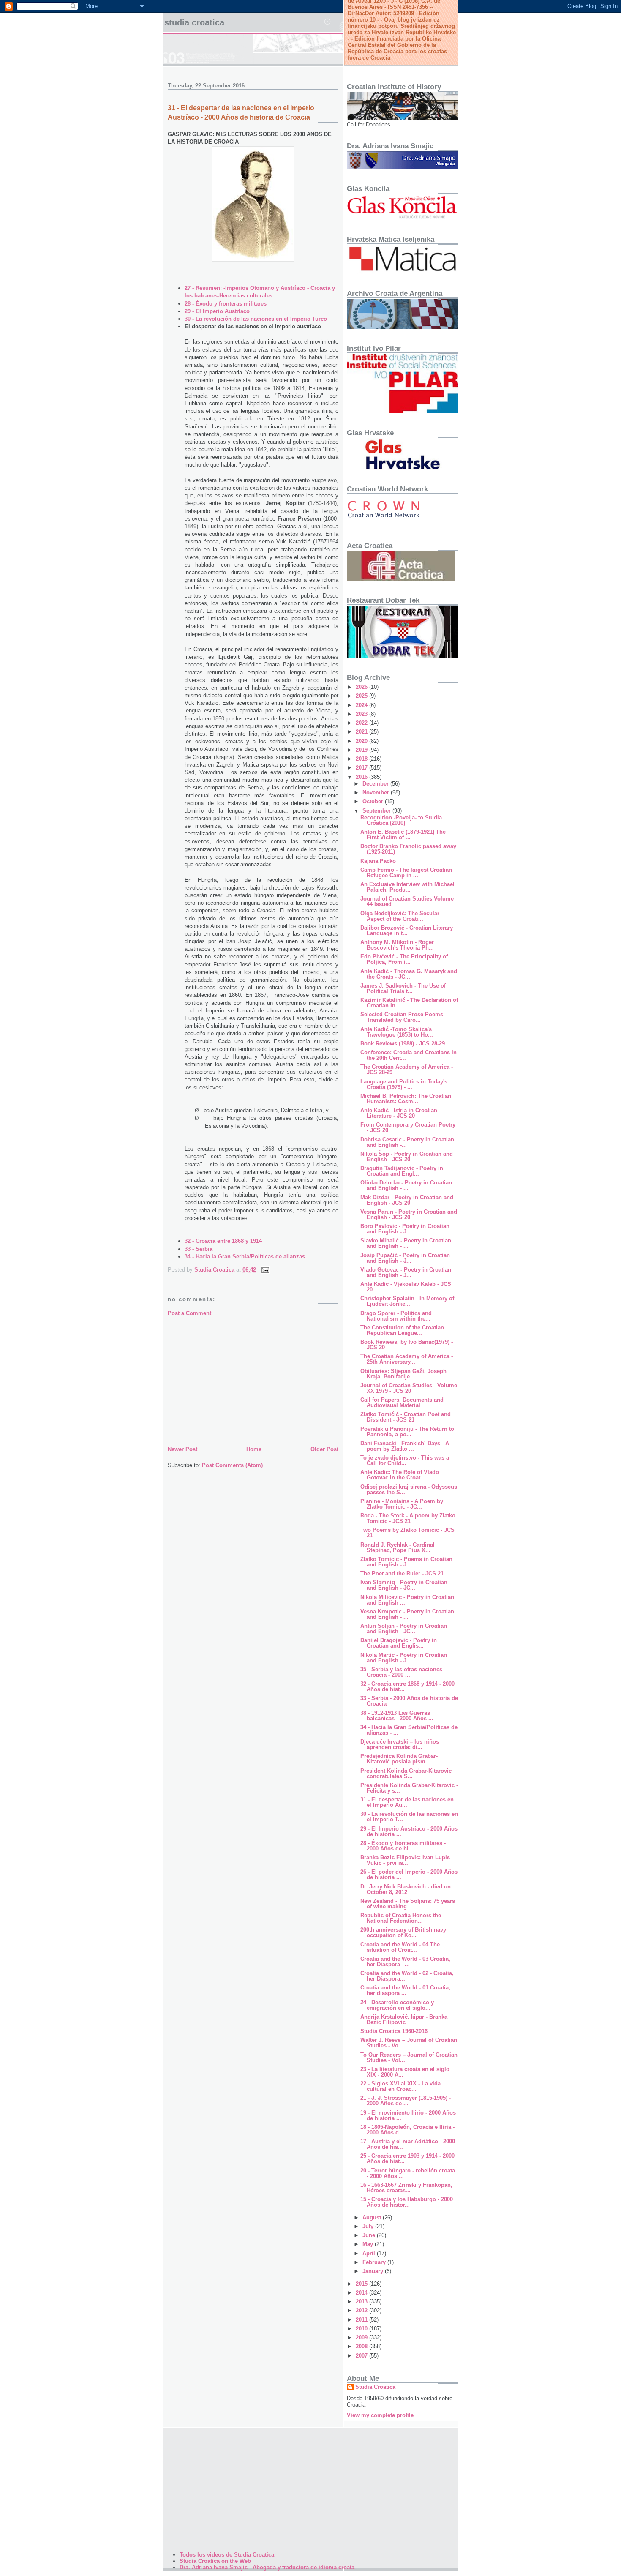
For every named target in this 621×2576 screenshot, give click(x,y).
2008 (362, 2346)
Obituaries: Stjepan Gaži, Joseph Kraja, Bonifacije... (403, 1374)
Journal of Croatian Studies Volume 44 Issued (407, 901)
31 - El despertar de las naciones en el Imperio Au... (407, 1802)
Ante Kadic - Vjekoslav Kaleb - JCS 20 (406, 1287)
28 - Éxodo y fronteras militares (226, 304)
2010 (362, 2329)
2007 (362, 2356)
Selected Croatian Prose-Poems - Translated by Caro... (403, 1017)
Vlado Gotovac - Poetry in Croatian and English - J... (406, 1272)
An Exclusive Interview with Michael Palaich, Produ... (407, 887)
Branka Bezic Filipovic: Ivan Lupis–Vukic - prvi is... (407, 1860)
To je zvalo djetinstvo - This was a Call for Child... (405, 1460)
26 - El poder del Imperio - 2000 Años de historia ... (409, 1875)
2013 (362, 2302)
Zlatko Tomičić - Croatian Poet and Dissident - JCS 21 (406, 1417)
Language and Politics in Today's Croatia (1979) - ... (404, 1084)
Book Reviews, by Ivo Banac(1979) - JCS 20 (407, 1345)
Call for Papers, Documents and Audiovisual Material (402, 1403)
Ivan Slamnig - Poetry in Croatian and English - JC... (404, 1585)
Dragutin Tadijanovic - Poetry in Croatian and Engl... (402, 1171)
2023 (362, 714)
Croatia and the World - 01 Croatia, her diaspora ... (405, 1990)
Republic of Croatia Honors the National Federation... (401, 1918)
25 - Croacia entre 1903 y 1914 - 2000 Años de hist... (407, 2158)
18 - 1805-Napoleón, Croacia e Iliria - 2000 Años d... (407, 2130)
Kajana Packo (378, 861)
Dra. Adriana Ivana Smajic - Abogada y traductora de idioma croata (267, 2567)
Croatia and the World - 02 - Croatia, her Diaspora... (407, 1976)
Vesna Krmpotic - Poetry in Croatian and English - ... (407, 1614)
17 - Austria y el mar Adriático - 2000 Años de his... (408, 2144)
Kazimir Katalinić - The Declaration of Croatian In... (409, 1003)
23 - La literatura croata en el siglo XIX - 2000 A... (405, 2072)
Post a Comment (189, 1313)
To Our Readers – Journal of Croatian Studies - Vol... (409, 2058)
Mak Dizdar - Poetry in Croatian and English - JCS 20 (407, 1200)
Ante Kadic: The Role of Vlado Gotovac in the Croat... (400, 1475)
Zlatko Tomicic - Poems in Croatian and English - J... (406, 1562)
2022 (362, 723)
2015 (362, 2284)
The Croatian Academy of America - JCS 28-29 (407, 1070)
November (377, 793)
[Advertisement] (253, 1381)
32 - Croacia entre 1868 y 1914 (223, 1241)
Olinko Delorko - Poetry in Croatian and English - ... (406, 1185)
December (376, 784)
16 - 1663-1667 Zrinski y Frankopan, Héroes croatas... (406, 2188)
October (374, 801)
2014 (362, 2293)
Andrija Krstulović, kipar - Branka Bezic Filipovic (404, 2019)
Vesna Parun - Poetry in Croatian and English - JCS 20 (409, 1214)
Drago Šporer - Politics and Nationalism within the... (396, 1316)
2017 (362, 768)
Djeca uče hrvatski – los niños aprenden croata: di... (400, 1744)
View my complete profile (380, 2415)
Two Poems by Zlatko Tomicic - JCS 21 (407, 1533)
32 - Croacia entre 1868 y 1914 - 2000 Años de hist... (407, 1686)
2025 (362, 696)
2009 (362, 2337)
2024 (362, 705)
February (375, 2262)
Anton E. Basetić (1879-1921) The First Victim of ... (403, 835)
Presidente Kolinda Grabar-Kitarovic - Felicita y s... (409, 1788)
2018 (362, 759)
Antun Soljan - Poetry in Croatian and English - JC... (404, 1629)
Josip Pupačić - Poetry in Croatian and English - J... (405, 1258)
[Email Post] (265, 1270)
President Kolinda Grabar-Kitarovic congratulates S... (406, 1774)
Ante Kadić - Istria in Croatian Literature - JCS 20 (399, 1113)
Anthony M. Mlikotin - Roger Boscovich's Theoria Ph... (397, 945)
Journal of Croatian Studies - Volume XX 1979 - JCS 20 (409, 1388)
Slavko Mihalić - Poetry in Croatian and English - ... (406, 1243)
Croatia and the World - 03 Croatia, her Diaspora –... (405, 1962)
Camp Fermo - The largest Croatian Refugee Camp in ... (406, 873)
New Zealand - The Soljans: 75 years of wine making (408, 1904)
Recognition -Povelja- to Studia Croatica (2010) (401, 820)
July (369, 2226)
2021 (362, 732)
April (370, 2253)
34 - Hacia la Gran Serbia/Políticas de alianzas (245, 1257)
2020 (362, 741)
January (374, 2271)
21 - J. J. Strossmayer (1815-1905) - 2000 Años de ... (406, 2101)
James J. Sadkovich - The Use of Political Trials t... (403, 988)
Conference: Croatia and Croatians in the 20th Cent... (409, 1055)
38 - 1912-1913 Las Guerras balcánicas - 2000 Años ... (397, 1716)
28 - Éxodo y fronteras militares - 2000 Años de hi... (403, 1846)
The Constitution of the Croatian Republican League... (402, 1330)
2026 (362, 687)
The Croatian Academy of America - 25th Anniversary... (407, 1359)
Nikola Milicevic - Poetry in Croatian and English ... (407, 1600)
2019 (362, 750)
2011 (362, 2320)
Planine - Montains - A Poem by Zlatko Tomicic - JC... (402, 1504)
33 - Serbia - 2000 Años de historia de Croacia (409, 1701)
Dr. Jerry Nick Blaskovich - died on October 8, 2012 (406, 1889)
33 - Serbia (199, 1249)
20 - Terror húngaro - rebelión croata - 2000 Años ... (408, 2173)
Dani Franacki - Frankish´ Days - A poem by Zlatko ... (405, 1446)
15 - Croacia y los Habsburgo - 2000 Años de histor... (407, 2202)
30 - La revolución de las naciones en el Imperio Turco (256, 319)
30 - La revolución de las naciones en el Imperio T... (409, 1817)
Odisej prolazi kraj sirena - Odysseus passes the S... (409, 1490)
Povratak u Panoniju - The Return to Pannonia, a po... (407, 1432)
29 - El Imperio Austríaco (217, 311)
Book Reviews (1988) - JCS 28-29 (403, 1044)
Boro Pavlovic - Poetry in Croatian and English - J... (405, 1229)
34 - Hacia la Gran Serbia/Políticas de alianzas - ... (409, 1730)
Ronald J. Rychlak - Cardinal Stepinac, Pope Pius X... (398, 1547)
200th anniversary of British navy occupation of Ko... (403, 1932)
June (370, 2235)
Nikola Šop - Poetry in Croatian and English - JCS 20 (407, 1157)
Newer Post (182, 1449)
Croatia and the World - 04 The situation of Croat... (400, 1947)
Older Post (324, 1449)
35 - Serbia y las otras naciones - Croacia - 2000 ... (403, 1672)
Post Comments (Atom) (232, 1465)
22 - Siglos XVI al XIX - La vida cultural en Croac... (400, 2086)
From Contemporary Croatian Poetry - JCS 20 (408, 1127)
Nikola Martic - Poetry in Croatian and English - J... (404, 1658)
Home (254, 1449)
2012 (362, 2310)
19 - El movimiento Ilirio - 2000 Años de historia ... (408, 2115)
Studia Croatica (194, 22)
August (373, 2217)
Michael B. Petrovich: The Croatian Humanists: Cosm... (406, 1099)
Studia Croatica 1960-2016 (394, 2031)
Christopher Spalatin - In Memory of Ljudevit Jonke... (407, 1301)
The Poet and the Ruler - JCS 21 (402, 1573)
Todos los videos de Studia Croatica (227, 2555)
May (369, 2244)
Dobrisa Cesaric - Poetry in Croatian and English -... (407, 1142)
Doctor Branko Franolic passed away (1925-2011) (408, 849)
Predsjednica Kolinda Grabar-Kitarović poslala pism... (399, 1759)
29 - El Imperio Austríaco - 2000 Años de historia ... (409, 1831)
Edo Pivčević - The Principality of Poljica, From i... (404, 959)
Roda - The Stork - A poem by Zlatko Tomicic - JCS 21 (408, 1518)
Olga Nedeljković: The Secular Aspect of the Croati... (400, 916)
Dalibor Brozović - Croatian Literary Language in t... (407, 931)
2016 (362, 777)
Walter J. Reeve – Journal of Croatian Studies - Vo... (409, 2043)
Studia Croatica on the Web (215, 2561)
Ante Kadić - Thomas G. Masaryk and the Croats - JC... (409, 974)
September (377, 811)
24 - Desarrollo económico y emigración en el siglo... (397, 2005)
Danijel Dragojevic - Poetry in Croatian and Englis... (399, 1643)
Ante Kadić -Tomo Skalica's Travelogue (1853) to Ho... (397, 1032)
